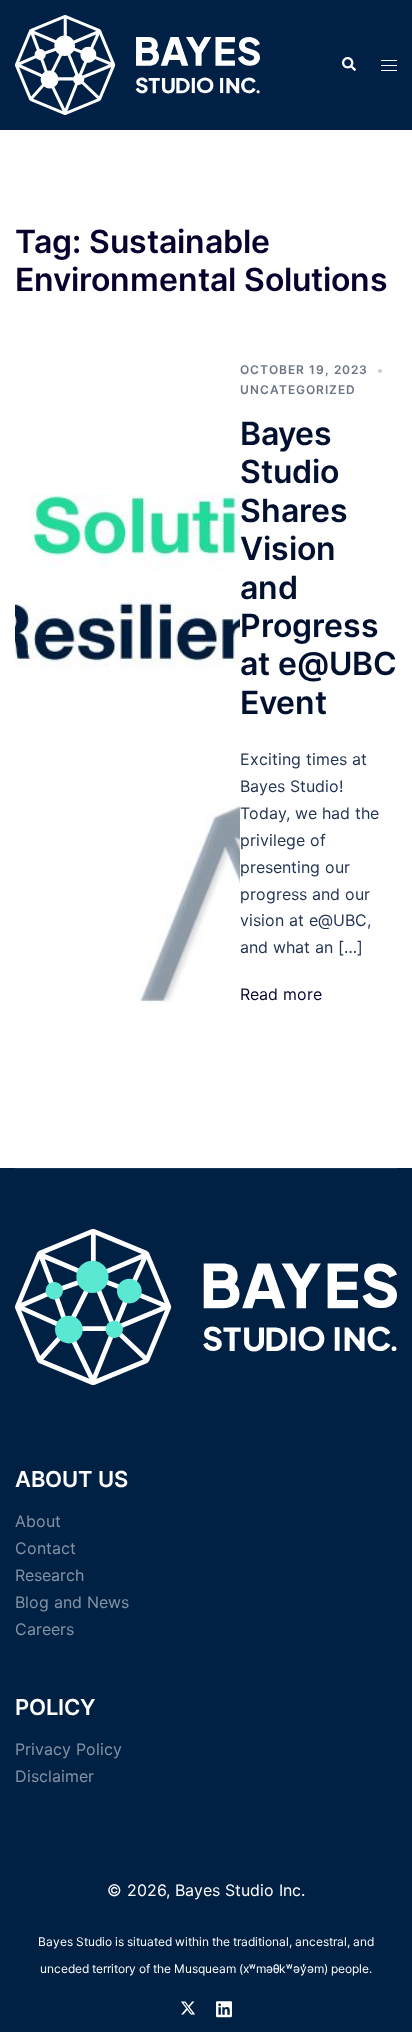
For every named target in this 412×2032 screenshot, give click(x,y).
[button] (348, 65)
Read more (281, 994)
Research (49, 1575)
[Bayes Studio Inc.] (137, 63)
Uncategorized (298, 389)
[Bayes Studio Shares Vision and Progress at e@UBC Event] (127, 684)
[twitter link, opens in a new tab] (188, 2006)
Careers (44, 1629)
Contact (45, 1548)
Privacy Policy (68, 1749)
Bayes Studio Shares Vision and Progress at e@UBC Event (318, 568)
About (38, 1521)
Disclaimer (54, 1776)
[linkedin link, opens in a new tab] (224, 2006)
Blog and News (72, 1602)
